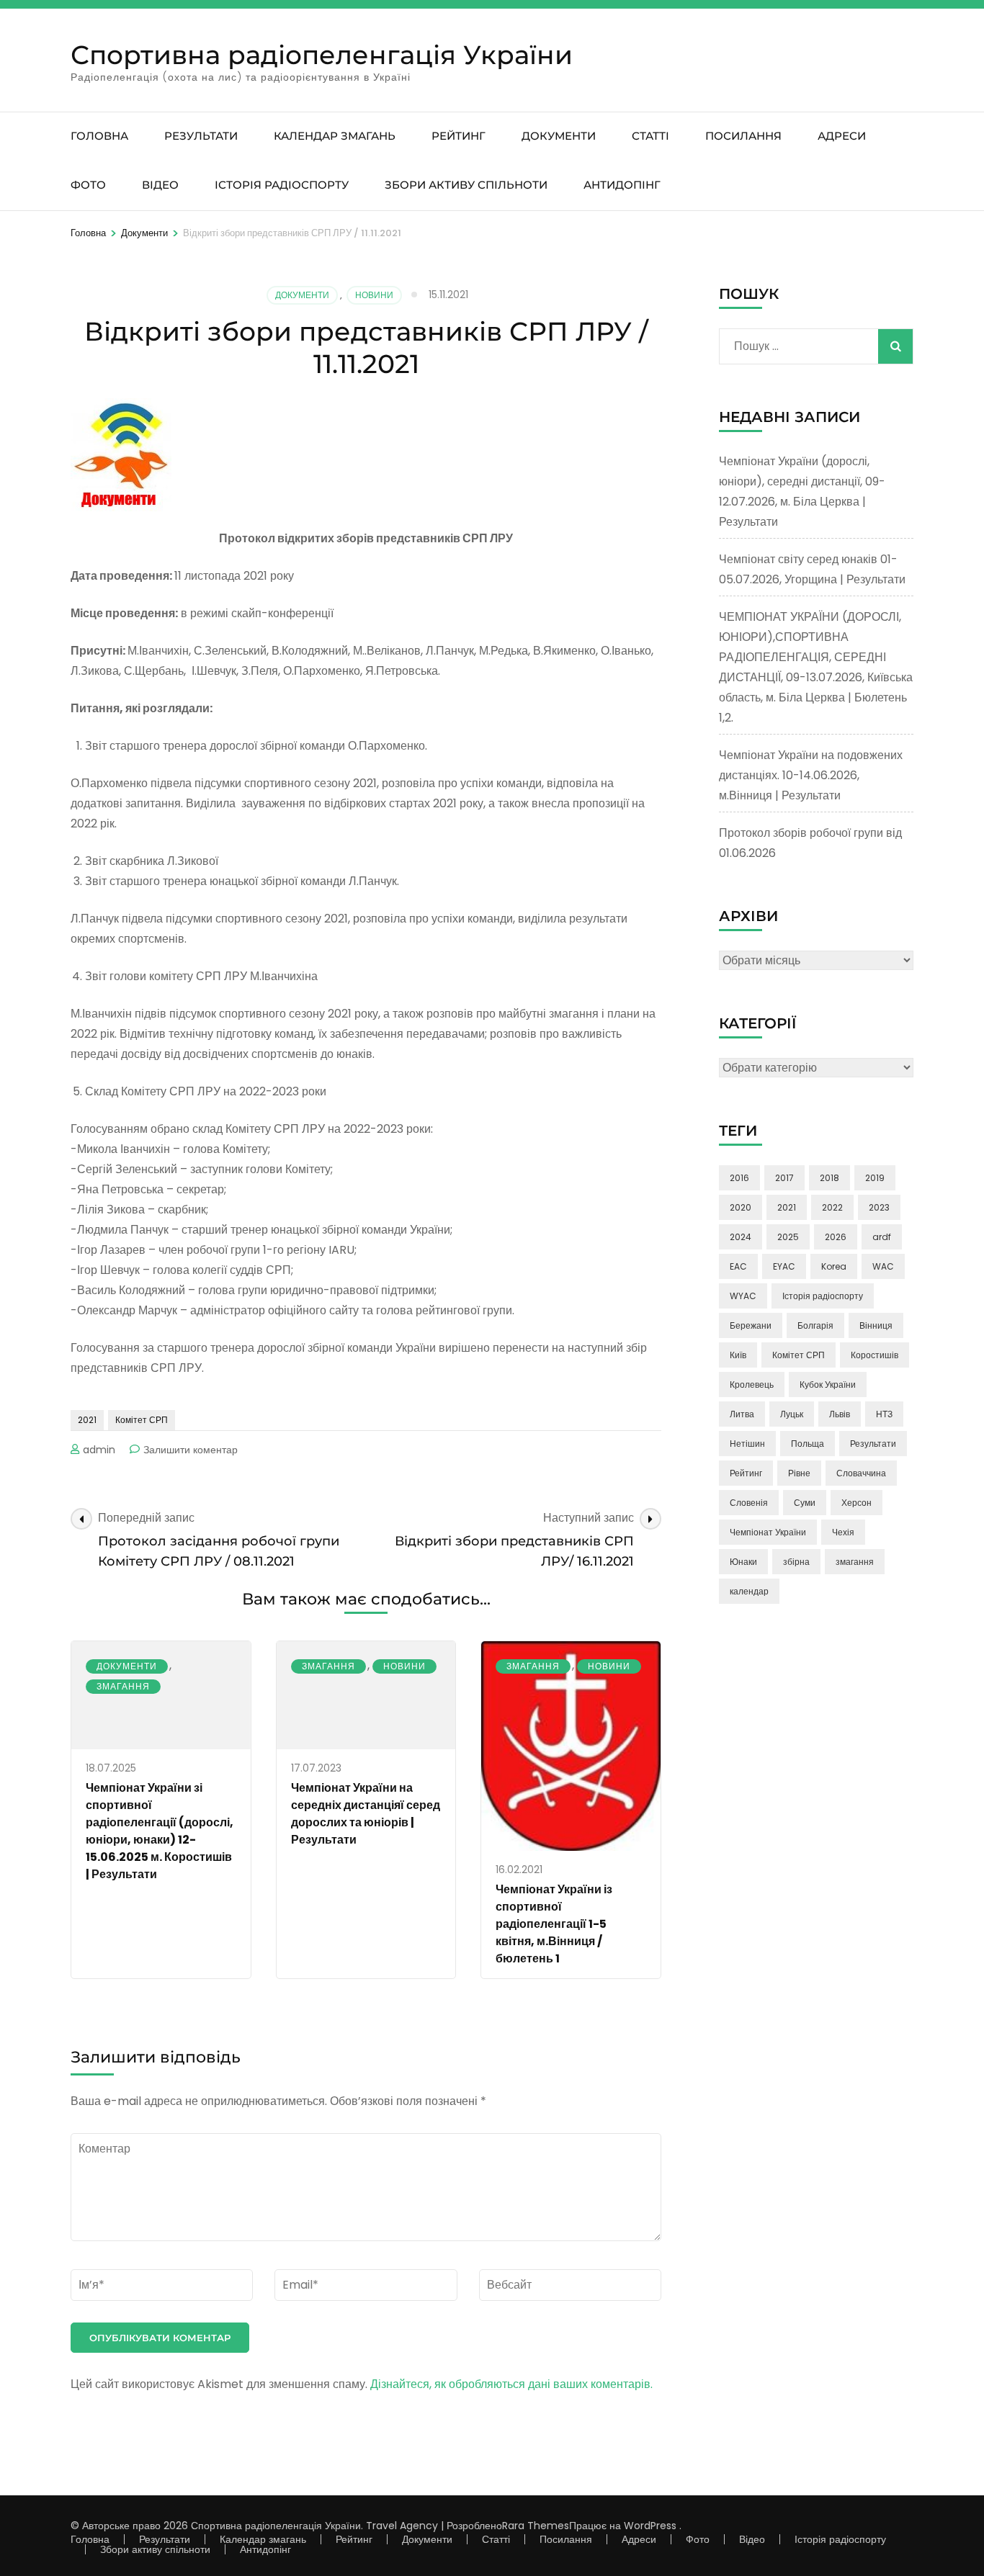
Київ (738, 1355)
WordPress (650, 2526)
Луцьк (792, 1414)
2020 (741, 1207)
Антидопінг (622, 185)
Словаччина (861, 1473)
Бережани (751, 1325)
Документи (559, 136)
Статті (650, 136)
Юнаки (743, 1562)
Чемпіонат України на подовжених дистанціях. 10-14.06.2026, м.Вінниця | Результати (811, 775)
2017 (784, 1178)
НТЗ (884, 1414)
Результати (201, 136)
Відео (160, 185)
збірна (796, 1562)
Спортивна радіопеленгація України (322, 55)
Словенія (749, 1503)
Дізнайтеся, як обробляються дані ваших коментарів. (511, 2384)
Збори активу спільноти (466, 185)
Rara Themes (536, 2526)
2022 (832, 1207)
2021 (87, 1420)
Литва (742, 1414)
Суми (805, 1503)
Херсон (856, 1503)
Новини (374, 295)
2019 (875, 1178)
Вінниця (876, 1325)
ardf (882, 1237)
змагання (855, 1562)
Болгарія (815, 1325)
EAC (738, 1266)
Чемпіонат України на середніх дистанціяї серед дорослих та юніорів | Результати (366, 1814)
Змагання (123, 1686)
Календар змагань (335, 136)
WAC (883, 1266)
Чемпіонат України (768, 1532)
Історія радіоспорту (282, 185)
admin (99, 1450)
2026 (836, 1237)
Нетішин (747, 1444)
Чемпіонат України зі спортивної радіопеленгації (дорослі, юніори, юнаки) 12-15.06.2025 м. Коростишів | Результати (160, 1831)
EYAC (784, 1266)
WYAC (743, 1296)
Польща (808, 1444)
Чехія (843, 1532)
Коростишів (875, 1355)
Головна (99, 136)
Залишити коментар (191, 1450)
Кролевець (752, 1385)
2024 (741, 1237)
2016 (739, 1178)
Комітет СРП (142, 1420)
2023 (879, 1207)
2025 (788, 1237)
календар (749, 1591)
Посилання (743, 136)
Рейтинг (459, 136)
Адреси (842, 136)
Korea (834, 1266)
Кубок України (828, 1385)
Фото (88, 185)
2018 (829, 1178)
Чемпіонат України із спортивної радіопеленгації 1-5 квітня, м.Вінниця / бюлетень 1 (554, 1924)
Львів (840, 1414)
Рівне (799, 1473)
